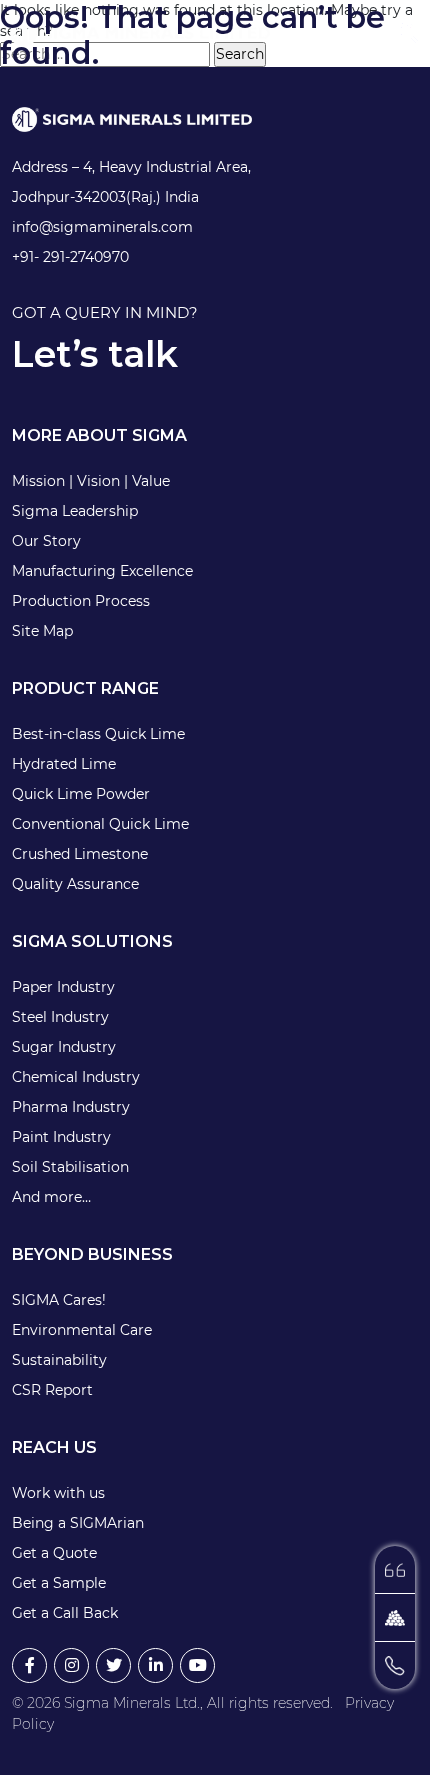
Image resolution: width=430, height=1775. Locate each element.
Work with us (58, 1493)
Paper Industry (63, 987)
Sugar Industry (64, 1047)
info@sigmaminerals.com (102, 227)
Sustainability (59, 1360)
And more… (51, 1197)
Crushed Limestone (80, 854)
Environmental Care (82, 1330)
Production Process (81, 601)
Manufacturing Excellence (102, 571)
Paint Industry (61, 1137)
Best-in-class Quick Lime (98, 734)
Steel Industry (60, 1017)
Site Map (42, 631)
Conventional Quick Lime (100, 824)
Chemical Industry (76, 1077)
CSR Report (52, 1390)
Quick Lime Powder (81, 794)
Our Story (46, 541)
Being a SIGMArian (78, 1523)
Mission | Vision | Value (91, 481)
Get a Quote (54, 1553)
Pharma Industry (71, 1107)
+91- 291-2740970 (70, 257)
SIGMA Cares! (59, 1300)
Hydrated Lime (64, 764)
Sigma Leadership (75, 511)
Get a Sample (59, 1583)
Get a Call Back (65, 1613)
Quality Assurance (75, 884)
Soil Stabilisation (70, 1167)
